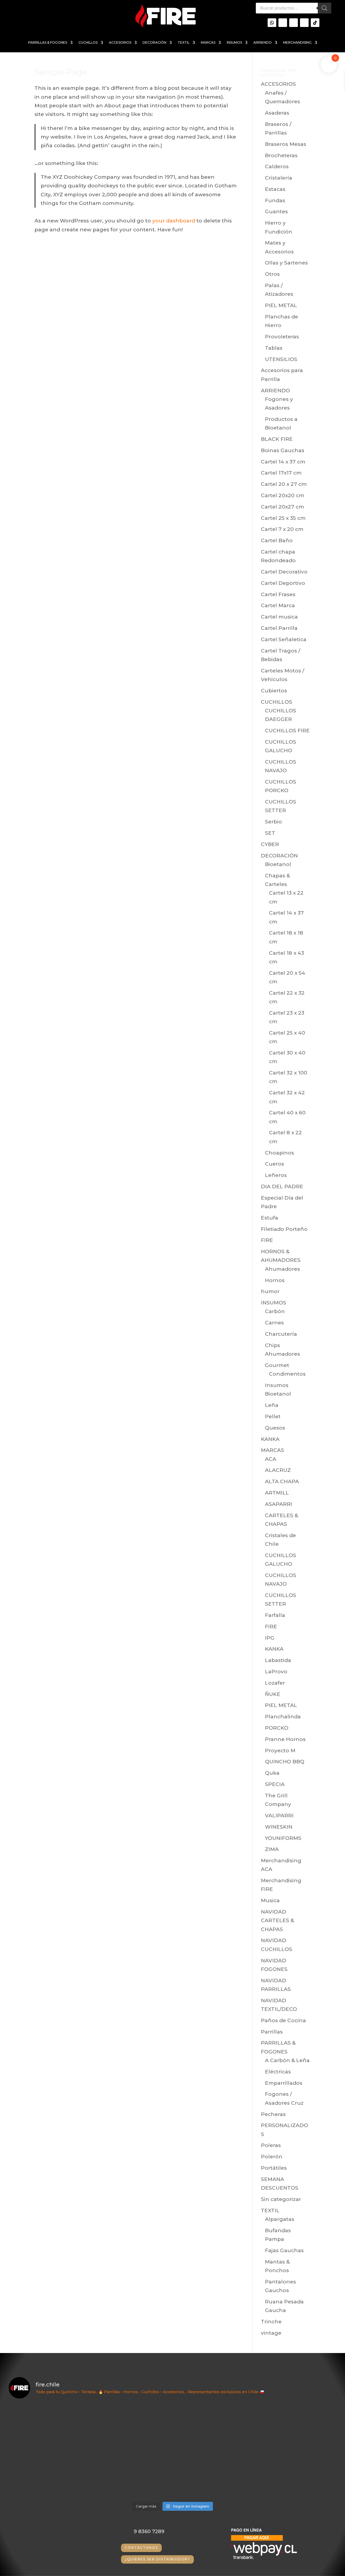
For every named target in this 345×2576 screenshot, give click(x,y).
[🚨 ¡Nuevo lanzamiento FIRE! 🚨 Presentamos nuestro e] (49, 2475)
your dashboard (174, 221)
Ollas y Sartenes (286, 263)
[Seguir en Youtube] (294, 23)
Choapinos (280, 1153)
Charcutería (281, 1334)
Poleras (271, 2145)
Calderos (277, 166)
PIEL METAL (281, 305)
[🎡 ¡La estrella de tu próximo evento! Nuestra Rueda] (214, 2475)
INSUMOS (234, 43)
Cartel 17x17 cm (281, 473)
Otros (272, 274)
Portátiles (274, 2168)
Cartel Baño (277, 540)
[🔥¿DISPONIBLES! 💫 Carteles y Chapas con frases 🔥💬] (131, 2427)
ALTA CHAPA (282, 1481)
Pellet (273, 1416)
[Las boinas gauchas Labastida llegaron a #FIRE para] (297, 2475)
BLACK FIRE (277, 439)
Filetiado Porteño (284, 1229)
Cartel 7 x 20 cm (282, 529)
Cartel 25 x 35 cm (283, 518)
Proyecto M (280, 1751)
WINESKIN (279, 1827)
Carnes (274, 1323)
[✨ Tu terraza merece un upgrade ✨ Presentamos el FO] (297, 2427)
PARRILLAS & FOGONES (48, 43)
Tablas (274, 348)
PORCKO (277, 1728)
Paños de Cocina (283, 2020)
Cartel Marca (278, 605)
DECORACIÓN (154, 43)
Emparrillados (284, 2083)
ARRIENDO (263, 43)
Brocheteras (281, 155)
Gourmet (277, 1365)
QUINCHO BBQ (285, 1762)
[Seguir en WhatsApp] (272, 23)
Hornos (275, 1280)
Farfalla (275, 1615)
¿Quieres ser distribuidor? (157, 2559)
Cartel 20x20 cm (283, 495)
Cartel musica (279, 617)
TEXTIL (184, 43)
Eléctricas (278, 2072)
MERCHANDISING (297, 43)
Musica (270, 1900)
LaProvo (276, 1672)
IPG (270, 1638)
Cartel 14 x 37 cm (283, 462)
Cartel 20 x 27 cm (284, 484)
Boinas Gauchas (283, 450)
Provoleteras (282, 337)
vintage (271, 2333)
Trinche (271, 2322)
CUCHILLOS (88, 43)
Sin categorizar (281, 2199)
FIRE (267, 1240)
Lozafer (275, 1683)
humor (270, 1291)
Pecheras (273, 2114)
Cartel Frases (278, 594)
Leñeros (276, 1175)
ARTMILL (277, 1493)
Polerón (272, 2157)
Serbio (273, 822)
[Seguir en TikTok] (315, 23)
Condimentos (287, 1374)
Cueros (275, 1164)
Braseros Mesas (286, 144)
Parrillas (272, 2032)
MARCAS (208, 43)
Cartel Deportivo (283, 583)
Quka (272, 1773)
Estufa (270, 1218)
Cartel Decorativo (284, 572)
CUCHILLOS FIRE (287, 731)
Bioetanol (278, 864)
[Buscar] (325, 8)
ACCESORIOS (120, 43)
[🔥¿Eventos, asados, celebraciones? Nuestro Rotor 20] (214, 2427)
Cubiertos (274, 691)
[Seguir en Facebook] (304, 23)
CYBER (270, 844)
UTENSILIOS (281, 359)
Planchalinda (283, 1717)
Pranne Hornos (285, 1739)
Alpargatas (280, 2219)
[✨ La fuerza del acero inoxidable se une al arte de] (131, 2475)
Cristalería (279, 178)
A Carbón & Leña (287, 2060)
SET (270, 833)
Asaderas (277, 113)
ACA (271, 1459)
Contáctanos (141, 2548)
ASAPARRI (279, 1504)
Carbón (275, 1311)
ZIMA (272, 1849)
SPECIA (275, 1784)
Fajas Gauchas (284, 2250)
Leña (272, 1405)
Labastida (278, 1660)
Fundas (275, 200)
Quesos (275, 1428)
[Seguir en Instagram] (283, 23)
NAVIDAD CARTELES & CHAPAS (277, 1921)
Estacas (275, 189)
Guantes (276, 212)
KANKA (270, 1439)
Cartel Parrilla (279, 628)
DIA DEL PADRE (282, 1186)
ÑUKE (273, 1694)
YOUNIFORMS (283, 1838)
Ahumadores (282, 1269)
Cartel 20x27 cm (282, 507)
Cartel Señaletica (284, 639)
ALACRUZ (278, 1470)
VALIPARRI (279, 1816)
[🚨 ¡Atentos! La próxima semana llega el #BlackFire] (49, 2427)
